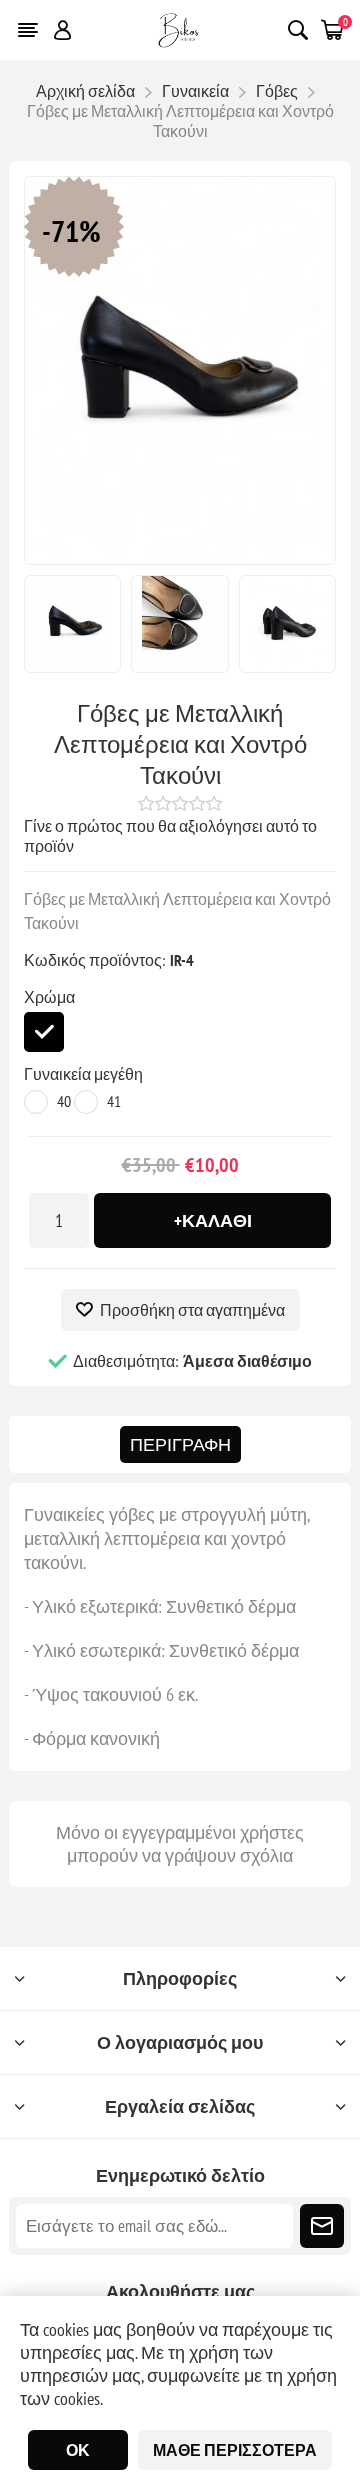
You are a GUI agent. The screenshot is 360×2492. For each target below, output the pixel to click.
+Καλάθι (213, 1220)
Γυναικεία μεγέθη (83, 1074)
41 (114, 1101)
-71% (71, 230)
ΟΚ (78, 2450)
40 (64, 1101)
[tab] (180, 1444)
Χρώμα (49, 997)
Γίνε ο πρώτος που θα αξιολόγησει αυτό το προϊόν (170, 836)
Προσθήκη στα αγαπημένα (192, 1310)
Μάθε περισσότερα (235, 2450)
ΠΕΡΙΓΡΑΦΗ (180, 1444)
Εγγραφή (322, 2226)
